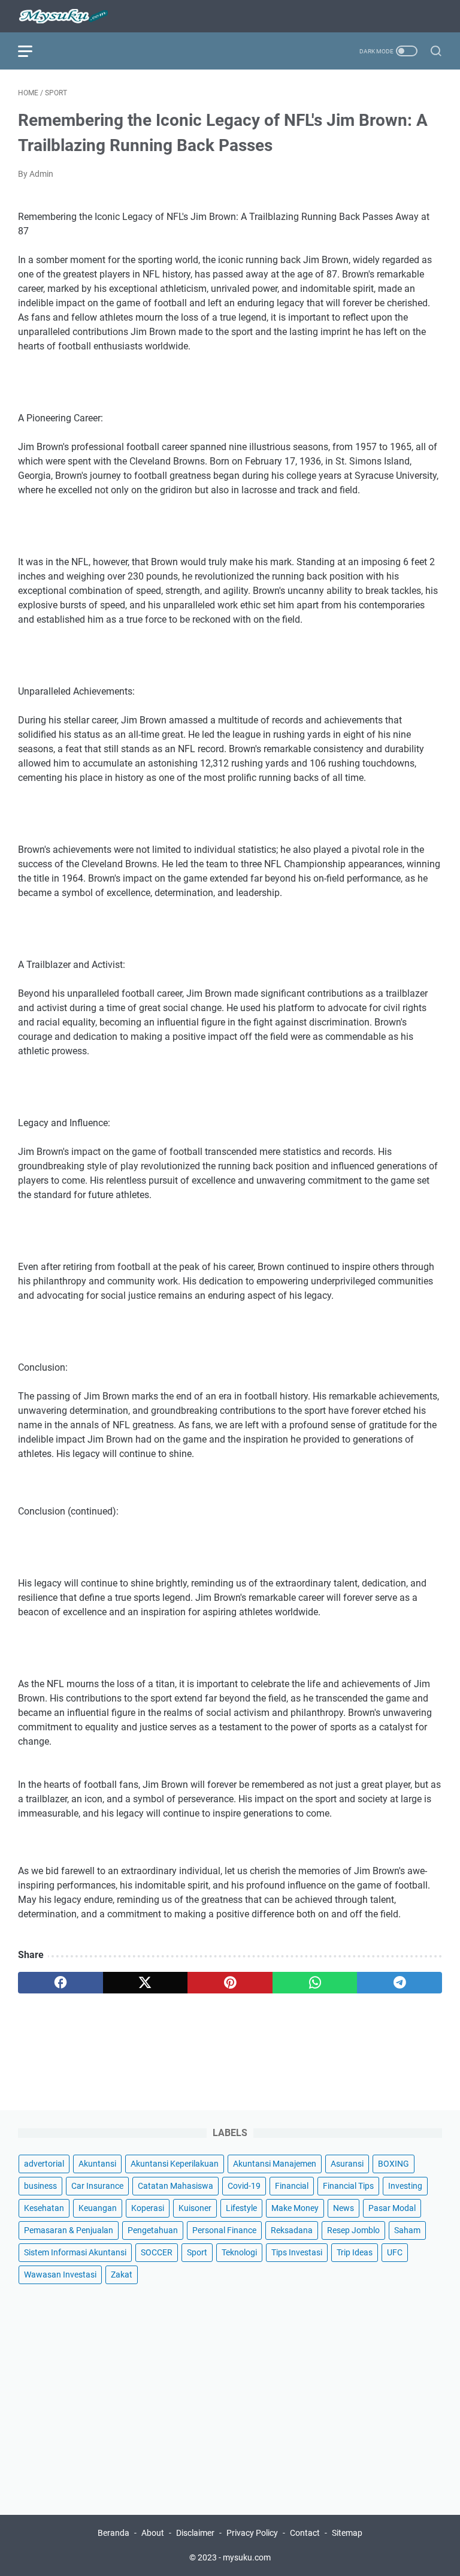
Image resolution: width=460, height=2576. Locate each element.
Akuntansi (97, 2164)
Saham (407, 2230)
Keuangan (98, 2208)
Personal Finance (224, 2230)
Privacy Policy (252, 2533)
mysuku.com (247, 2557)
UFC (395, 2252)
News (344, 2208)
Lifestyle (241, 2208)
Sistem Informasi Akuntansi (75, 2252)
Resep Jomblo (353, 2230)
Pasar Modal (392, 2208)
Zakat (122, 2275)
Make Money (295, 2208)
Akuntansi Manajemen (275, 2164)
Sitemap (347, 2533)
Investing (405, 2186)
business (40, 2186)
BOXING (394, 2164)
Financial (292, 2186)
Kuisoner (195, 2208)
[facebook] (60, 1983)
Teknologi (239, 2252)
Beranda (114, 2533)
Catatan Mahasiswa (175, 2186)
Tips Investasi (297, 2252)
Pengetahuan (153, 2230)
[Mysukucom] (70, 16)
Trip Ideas (355, 2252)
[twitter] (146, 1983)
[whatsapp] (315, 1983)
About (153, 2533)
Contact (305, 2533)
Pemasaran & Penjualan (69, 2230)
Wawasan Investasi (60, 2275)
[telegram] (400, 1983)
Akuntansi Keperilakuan (175, 2164)
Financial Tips (348, 2186)
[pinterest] (230, 1983)
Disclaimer (195, 2533)
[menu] (32, 51)
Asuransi (347, 2164)
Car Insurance (97, 2186)
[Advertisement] (230, 2391)
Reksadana (292, 2230)
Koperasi (148, 2208)
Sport (197, 2252)
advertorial (44, 2164)
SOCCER (157, 2252)
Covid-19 (244, 2186)
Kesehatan (44, 2208)
